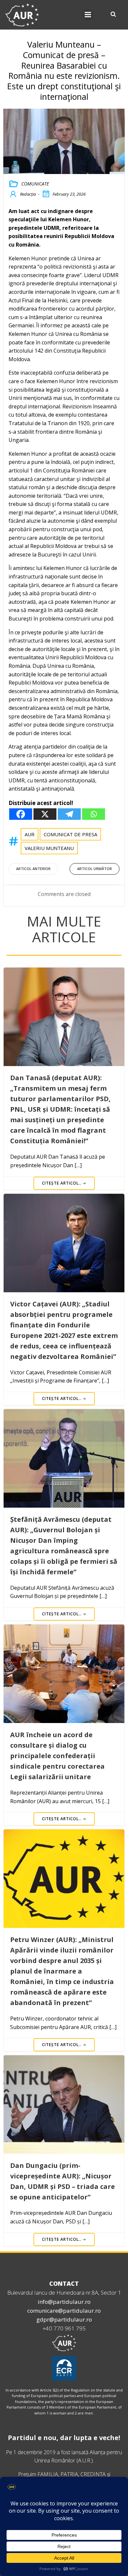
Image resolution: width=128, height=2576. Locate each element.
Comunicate (35, 184)
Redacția (28, 194)
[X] (45, 814)
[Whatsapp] (94, 814)
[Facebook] (21, 814)
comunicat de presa (70, 834)
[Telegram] (69, 814)
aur (30, 834)
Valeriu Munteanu (49, 848)
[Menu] (88, 15)
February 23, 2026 (69, 194)
